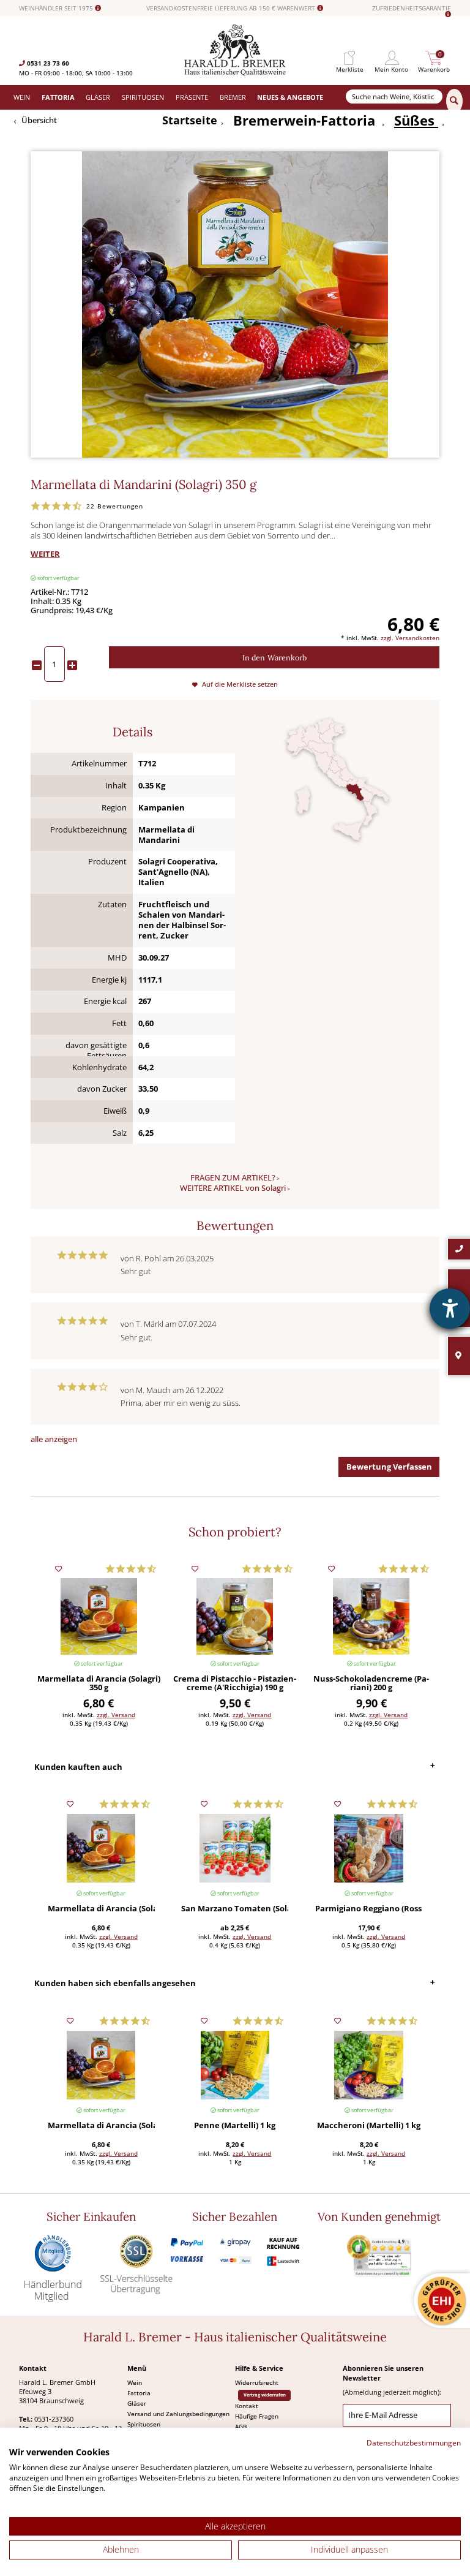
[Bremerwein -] (235, 73)
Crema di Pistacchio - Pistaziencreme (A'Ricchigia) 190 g (235, 1683)
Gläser (137, 2403)
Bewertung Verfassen (389, 1467)
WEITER (45, 554)
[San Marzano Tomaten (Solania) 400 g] (235, 1849)
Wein (135, 2382)
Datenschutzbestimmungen (414, 2443)
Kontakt (247, 2406)
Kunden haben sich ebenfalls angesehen (115, 1983)
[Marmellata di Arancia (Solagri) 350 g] (99, 1616)
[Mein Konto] (392, 58)
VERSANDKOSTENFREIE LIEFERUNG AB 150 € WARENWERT (232, 8)
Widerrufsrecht (257, 2382)
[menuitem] (349, 58)
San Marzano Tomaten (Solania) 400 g (235, 1909)
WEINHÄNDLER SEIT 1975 (57, 8)
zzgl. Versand (116, 1715)
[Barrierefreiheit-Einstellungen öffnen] (450, 1309)
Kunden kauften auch (78, 1767)
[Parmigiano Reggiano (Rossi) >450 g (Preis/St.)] (369, 1849)
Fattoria (139, 2393)
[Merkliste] (349, 58)
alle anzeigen (54, 1439)
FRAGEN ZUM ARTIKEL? (233, 1178)
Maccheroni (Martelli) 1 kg (369, 2126)
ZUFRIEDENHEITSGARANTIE (412, 9)
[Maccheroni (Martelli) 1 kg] (369, 2065)
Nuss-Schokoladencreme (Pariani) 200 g (371, 1683)
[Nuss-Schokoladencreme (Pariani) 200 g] (371, 1616)
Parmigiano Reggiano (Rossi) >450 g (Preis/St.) (369, 1909)
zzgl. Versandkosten (410, 638)
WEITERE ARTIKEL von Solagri (233, 1188)
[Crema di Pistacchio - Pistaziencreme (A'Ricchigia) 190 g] (235, 1616)
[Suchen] (454, 101)
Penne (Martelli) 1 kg (235, 2126)
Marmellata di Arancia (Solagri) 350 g (99, 1683)
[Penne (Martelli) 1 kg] (235, 2065)
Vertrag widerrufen (265, 2395)
